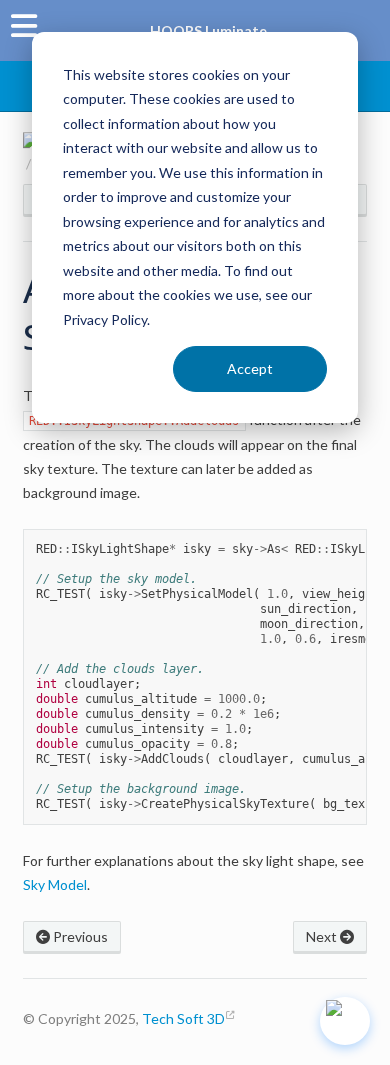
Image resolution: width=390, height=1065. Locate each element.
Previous (79, 936)
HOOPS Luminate (208, 30)
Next (323, 936)
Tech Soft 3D (183, 1018)
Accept (250, 368)
